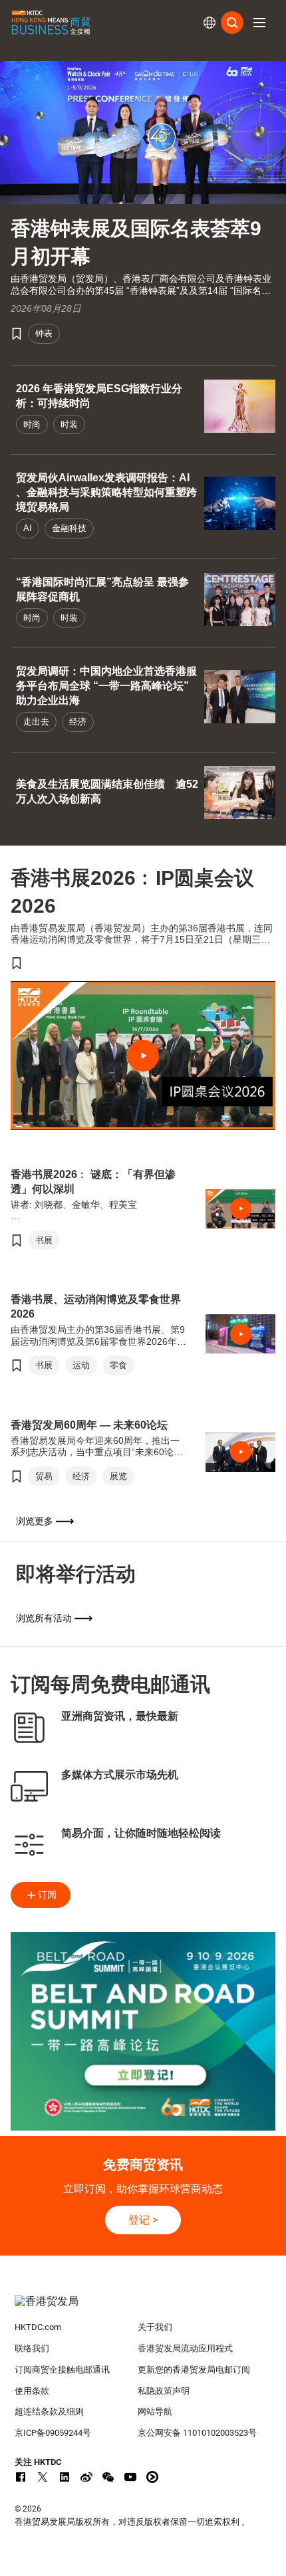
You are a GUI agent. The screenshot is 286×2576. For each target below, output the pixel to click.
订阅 (47, 1895)
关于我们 (155, 2327)
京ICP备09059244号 (53, 2433)
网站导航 (155, 2411)
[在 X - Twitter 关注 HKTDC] (43, 2477)
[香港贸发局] (143, 2308)
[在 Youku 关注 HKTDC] (152, 2477)
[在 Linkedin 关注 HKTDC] (65, 2477)
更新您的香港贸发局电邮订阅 (194, 2370)
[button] (259, 23)
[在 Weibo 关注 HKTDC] (86, 2477)
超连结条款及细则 (49, 2411)
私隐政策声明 (164, 2391)
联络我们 (32, 2348)
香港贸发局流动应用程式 (185, 2348)
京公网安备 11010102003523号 (197, 2433)
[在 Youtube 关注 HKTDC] (130, 2477)
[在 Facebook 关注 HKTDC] (21, 2477)
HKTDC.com (38, 2327)
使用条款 (32, 2391)
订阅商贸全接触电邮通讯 (62, 2370)
